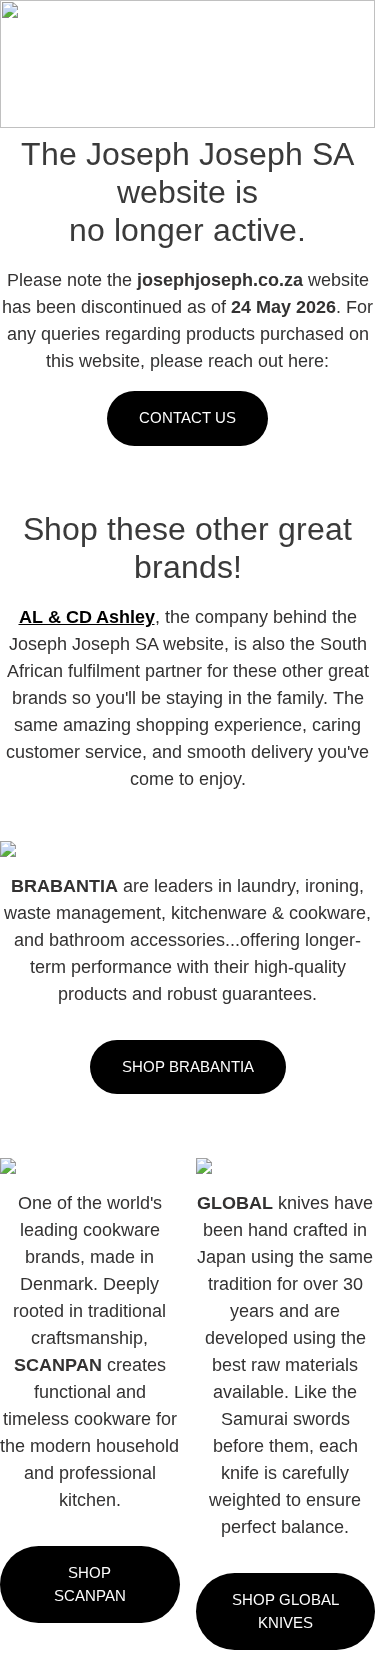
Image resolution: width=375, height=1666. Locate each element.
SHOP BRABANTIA (188, 1066)
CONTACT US (187, 417)
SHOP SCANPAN (90, 1584)
